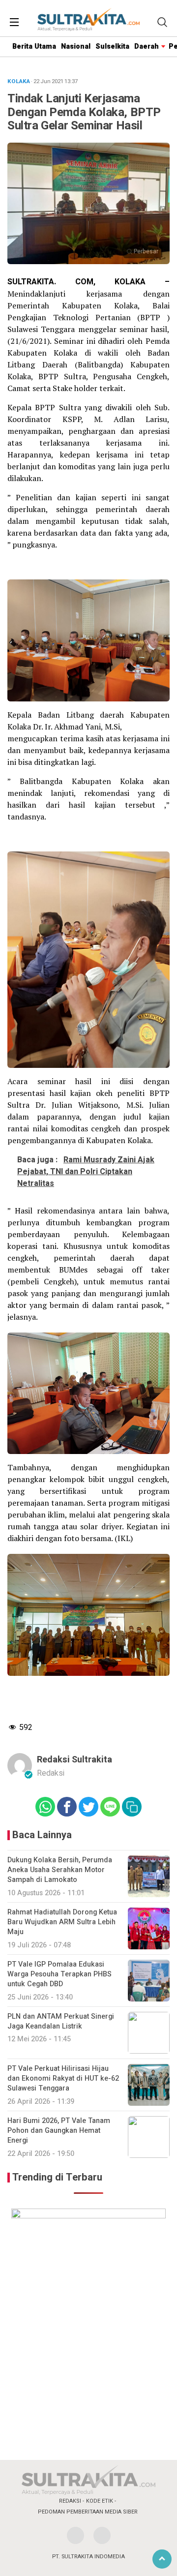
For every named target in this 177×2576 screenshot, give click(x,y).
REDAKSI (70, 2501)
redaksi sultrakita (74, 1760)
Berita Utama (34, 46)
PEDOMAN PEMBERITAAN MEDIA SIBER (88, 2512)
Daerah (147, 46)
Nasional (76, 46)
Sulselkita (112, 46)
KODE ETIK (100, 2501)
